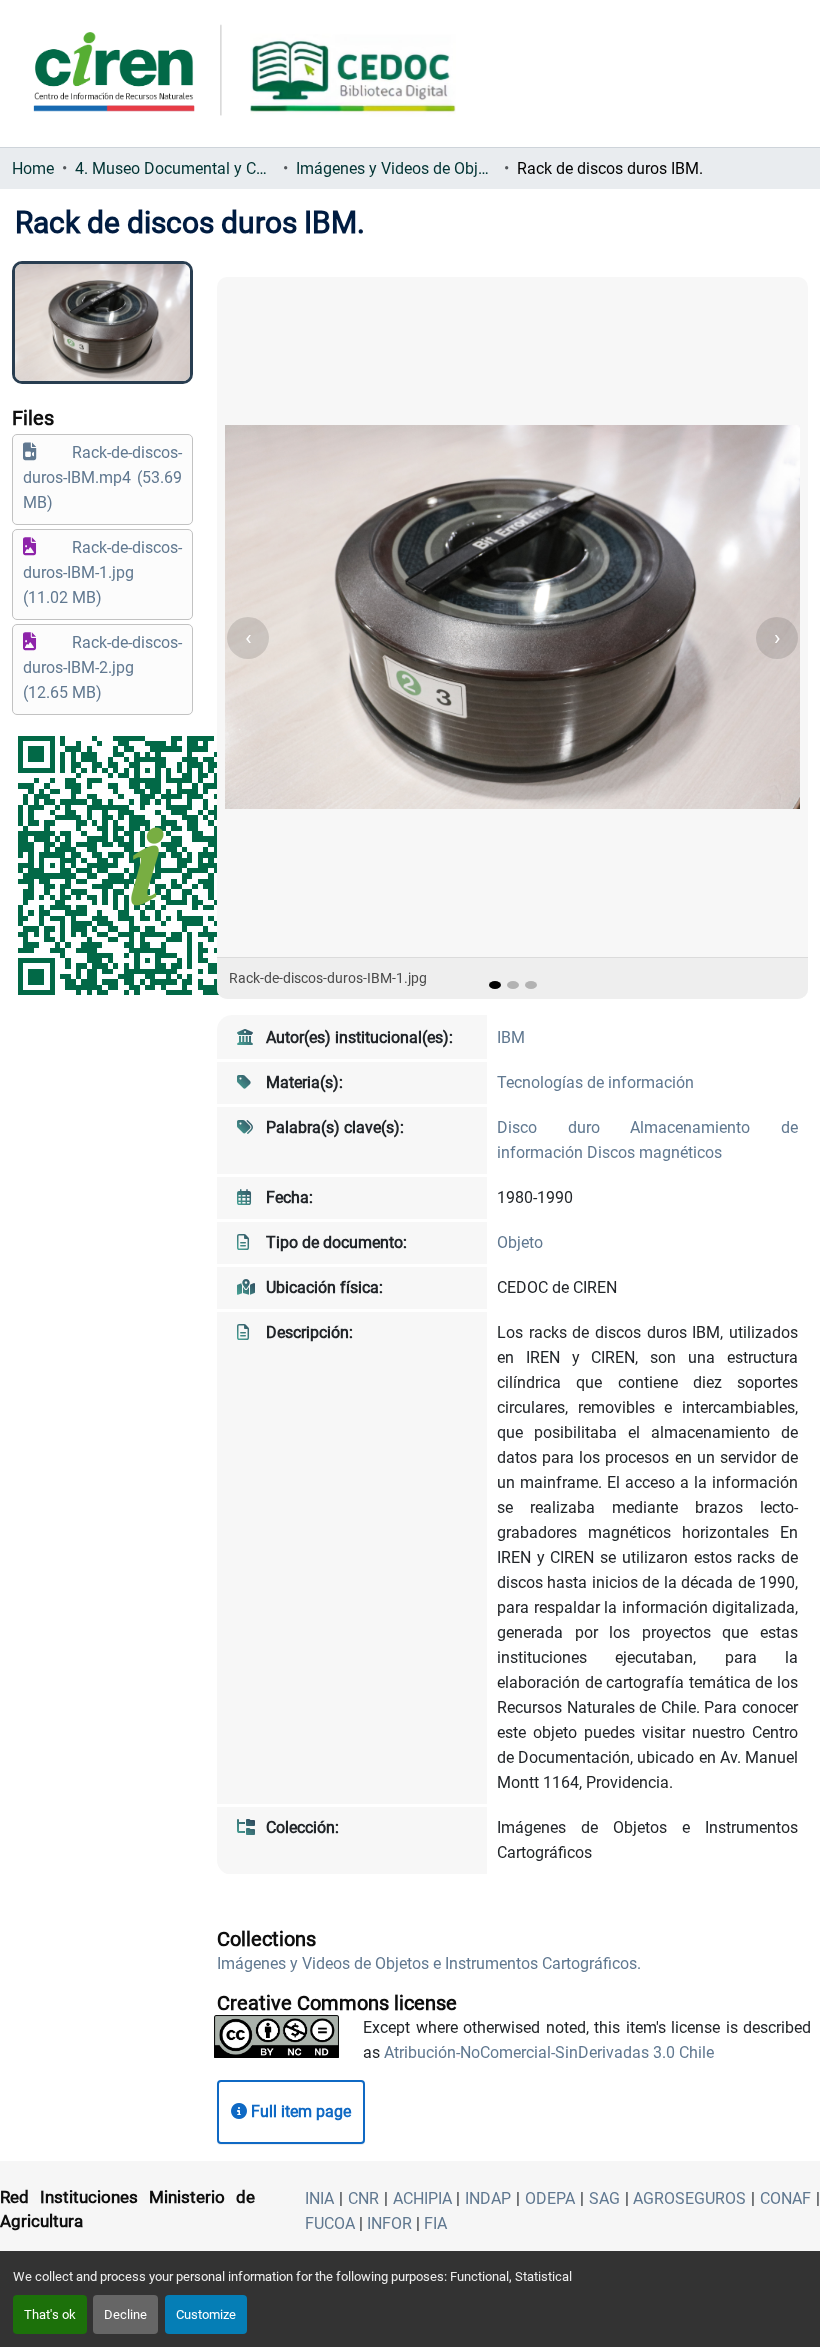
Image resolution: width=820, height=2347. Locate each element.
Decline (125, 2314)
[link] (102, 477)
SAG (604, 2198)
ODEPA (550, 2198)
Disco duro (563, 1127)
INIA (319, 2198)
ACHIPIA (422, 2198)
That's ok (50, 2314)
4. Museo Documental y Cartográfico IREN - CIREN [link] (175, 168)
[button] (429, 1963)
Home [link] (33, 168)
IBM (511, 1037)
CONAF (785, 2198)
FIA (435, 2223)
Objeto (520, 1242)
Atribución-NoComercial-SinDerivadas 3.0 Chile (549, 2052)
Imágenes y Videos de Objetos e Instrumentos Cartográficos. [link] (396, 168)
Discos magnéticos (654, 1152)
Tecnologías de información (595, 1082)
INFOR (389, 2223)
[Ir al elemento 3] (531, 985)
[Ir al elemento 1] (495, 985)
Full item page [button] (299, 2111)
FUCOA (330, 2223)
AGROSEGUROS (689, 2198)
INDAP (488, 2198)
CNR (363, 2198)
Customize (206, 2314)
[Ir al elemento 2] (513, 985)
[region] (512, 638)
